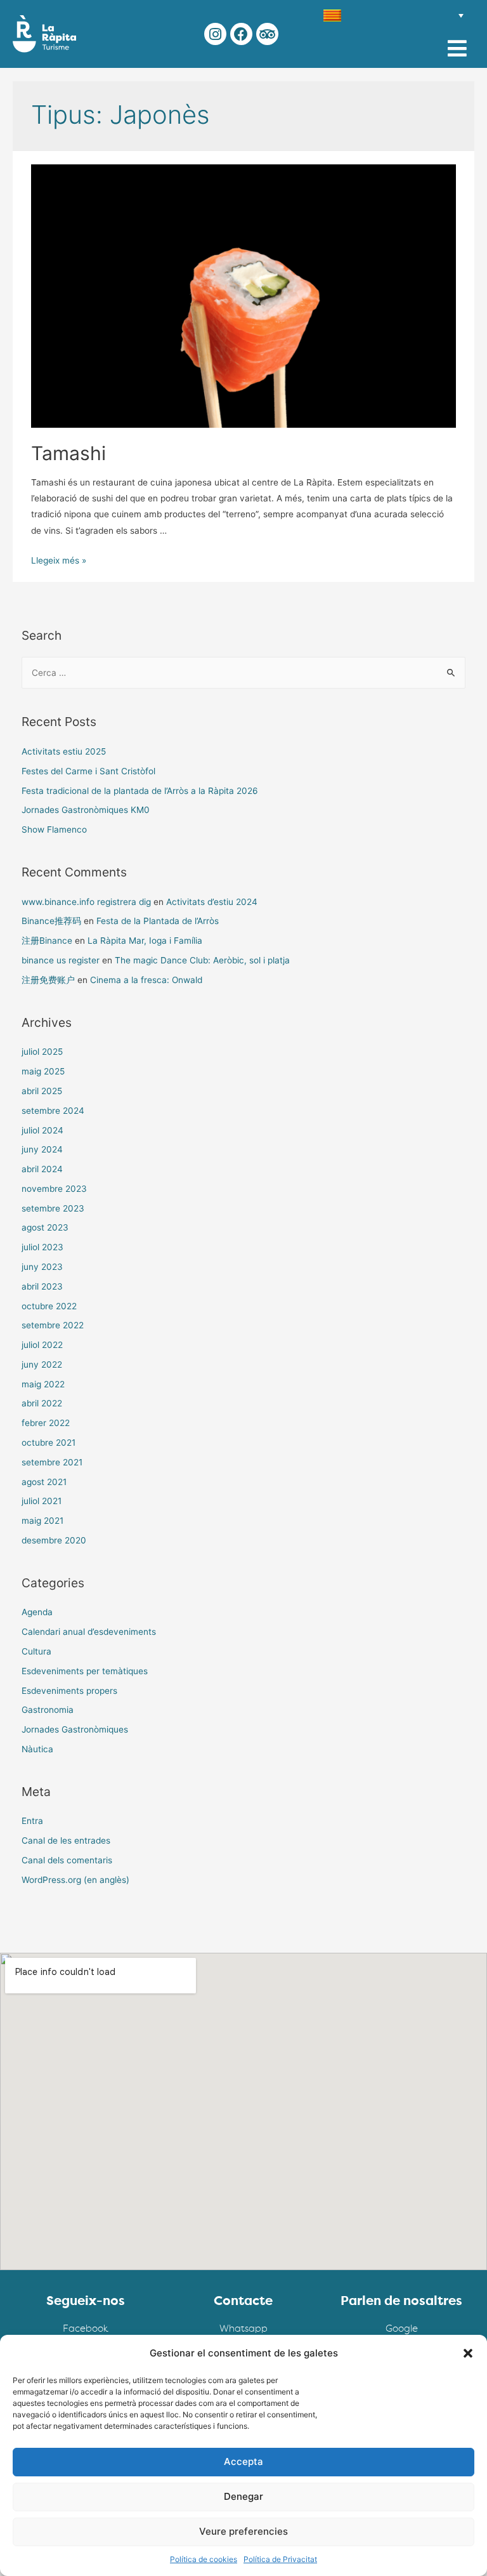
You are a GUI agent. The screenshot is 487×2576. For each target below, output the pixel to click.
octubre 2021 (49, 1443)
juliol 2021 (42, 1501)
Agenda (37, 1612)
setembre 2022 (53, 1325)
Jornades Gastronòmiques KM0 (86, 810)
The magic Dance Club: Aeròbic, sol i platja (202, 960)
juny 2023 (42, 1267)
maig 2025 (43, 1071)
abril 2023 (42, 1286)
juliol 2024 (42, 1130)
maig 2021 (42, 1521)
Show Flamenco (54, 829)
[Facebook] (241, 34)
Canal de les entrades (66, 1840)
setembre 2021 (52, 1462)
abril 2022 (42, 1403)
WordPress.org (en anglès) (75, 1880)
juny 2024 (42, 1149)
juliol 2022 (42, 1345)
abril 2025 (42, 1091)
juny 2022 (42, 1364)
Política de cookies (204, 2559)
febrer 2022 (46, 1423)
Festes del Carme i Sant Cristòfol (88, 771)
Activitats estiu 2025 (64, 751)
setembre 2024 (53, 1111)
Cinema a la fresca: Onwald (146, 980)
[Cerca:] (244, 673)
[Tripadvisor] (267, 34)
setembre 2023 (53, 1208)
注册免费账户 (48, 980)
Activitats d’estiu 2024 (212, 902)
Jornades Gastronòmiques (75, 1729)
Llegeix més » (59, 560)
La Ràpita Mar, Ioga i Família (145, 941)
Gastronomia (48, 1710)
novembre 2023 (54, 1189)
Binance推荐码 (51, 921)
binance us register (61, 960)
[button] (468, 2353)
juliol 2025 (42, 1052)
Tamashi (68, 453)
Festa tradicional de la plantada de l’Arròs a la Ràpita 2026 (140, 791)
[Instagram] (215, 34)
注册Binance (47, 941)
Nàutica (37, 1749)
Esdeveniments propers (69, 1691)
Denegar (243, 2496)
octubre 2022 (49, 1306)
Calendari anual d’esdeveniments (89, 1632)
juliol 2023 (42, 1247)
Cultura (36, 1651)
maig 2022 (43, 1384)
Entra (32, 1821)
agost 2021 (44, 1482)
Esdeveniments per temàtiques (85, 1671)
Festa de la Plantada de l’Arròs (158, 921)
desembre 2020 (54, 1540)
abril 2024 (42, 1169)
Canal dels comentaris (67, 1860)
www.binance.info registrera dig (86, 902)
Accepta (243, 2461)
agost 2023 (45, 1227)
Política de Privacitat (280, 2559)
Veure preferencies (243, 2531)
